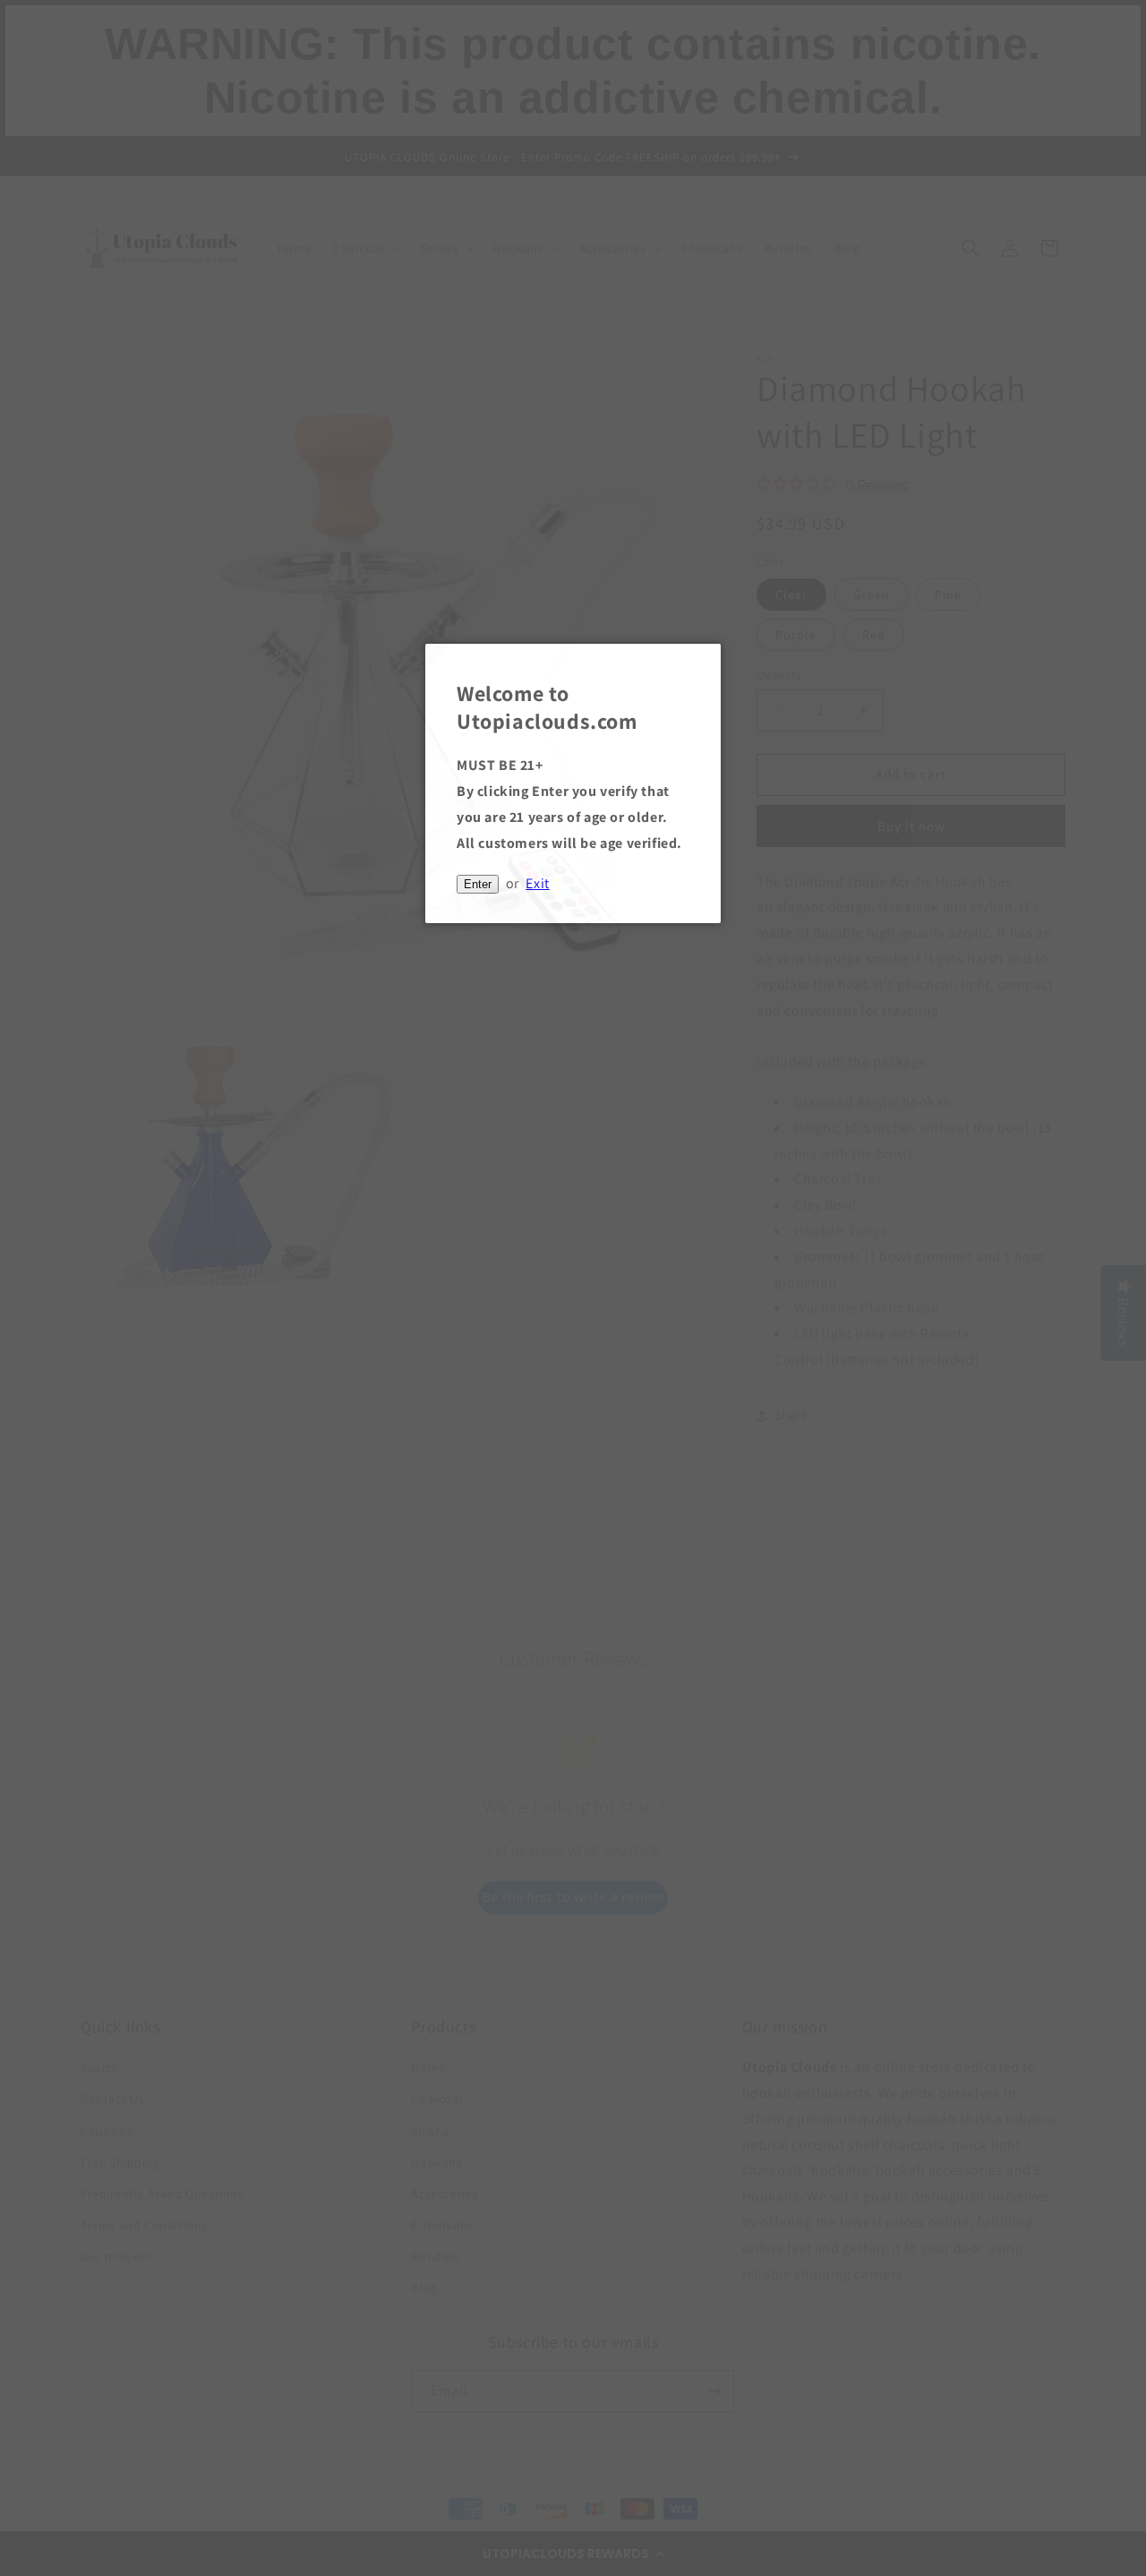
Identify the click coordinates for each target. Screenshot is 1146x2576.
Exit (537, 883)
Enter (478, 884)
